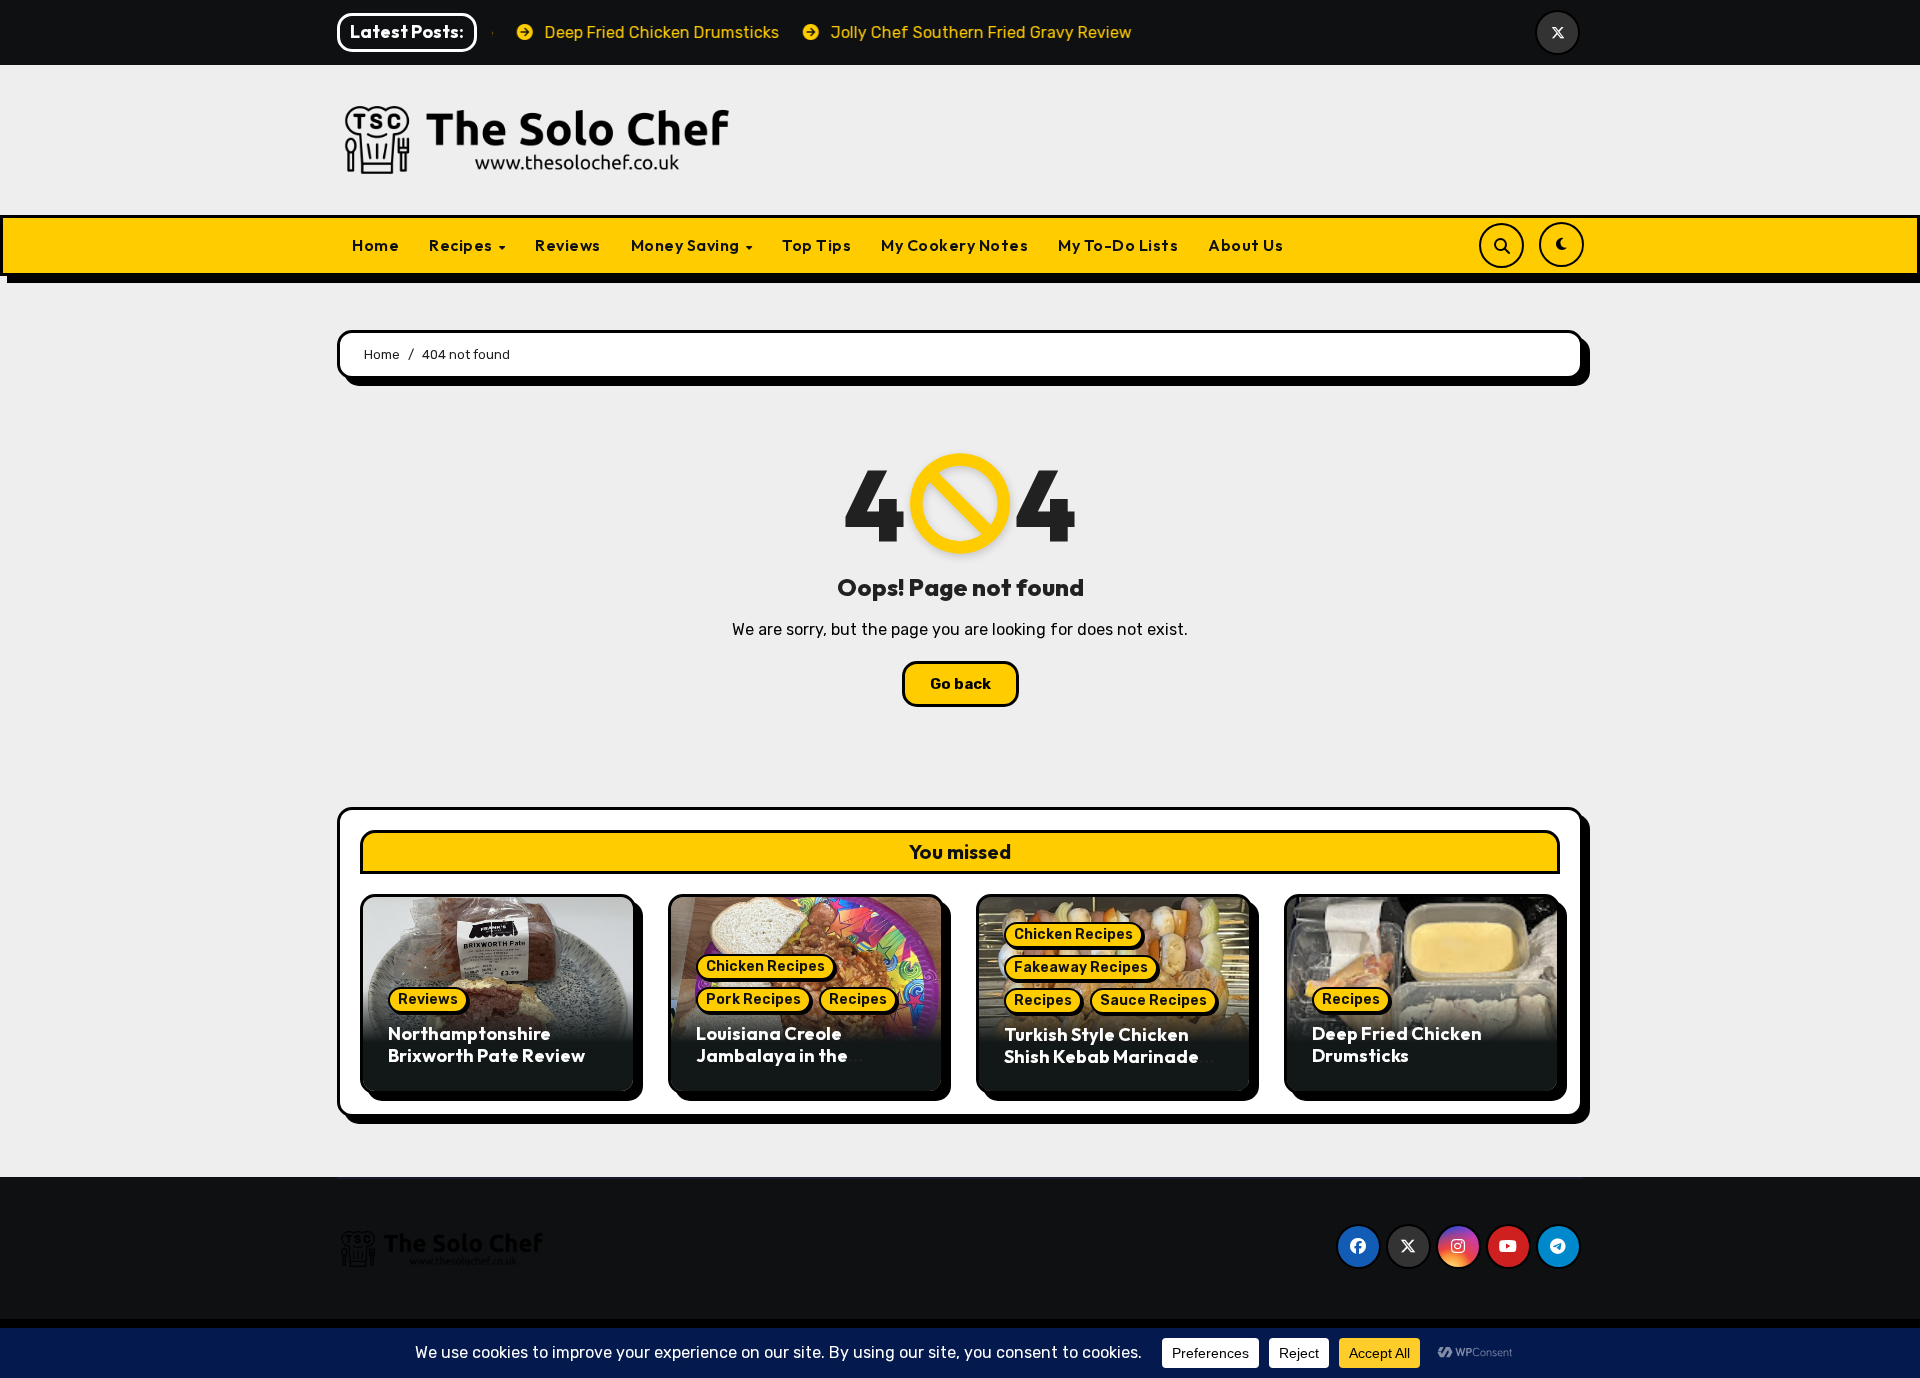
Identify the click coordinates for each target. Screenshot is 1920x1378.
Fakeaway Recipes (1081, 967)
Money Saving (687, 245)
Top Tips (816, 245)
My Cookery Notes (954, 245)
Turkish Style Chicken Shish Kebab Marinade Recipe (1101, 1056)
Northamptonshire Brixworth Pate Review (486, 1044)
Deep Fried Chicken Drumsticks (1397, 1044)
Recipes (462, 245)
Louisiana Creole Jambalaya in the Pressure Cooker (772, 1055)
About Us (1245, 245)
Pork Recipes (753, 999)
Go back (960, 684)
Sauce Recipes (1153, 1000)
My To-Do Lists (1118, 245)
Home (375, 245)
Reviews (568, 245)
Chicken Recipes (765, 966)
